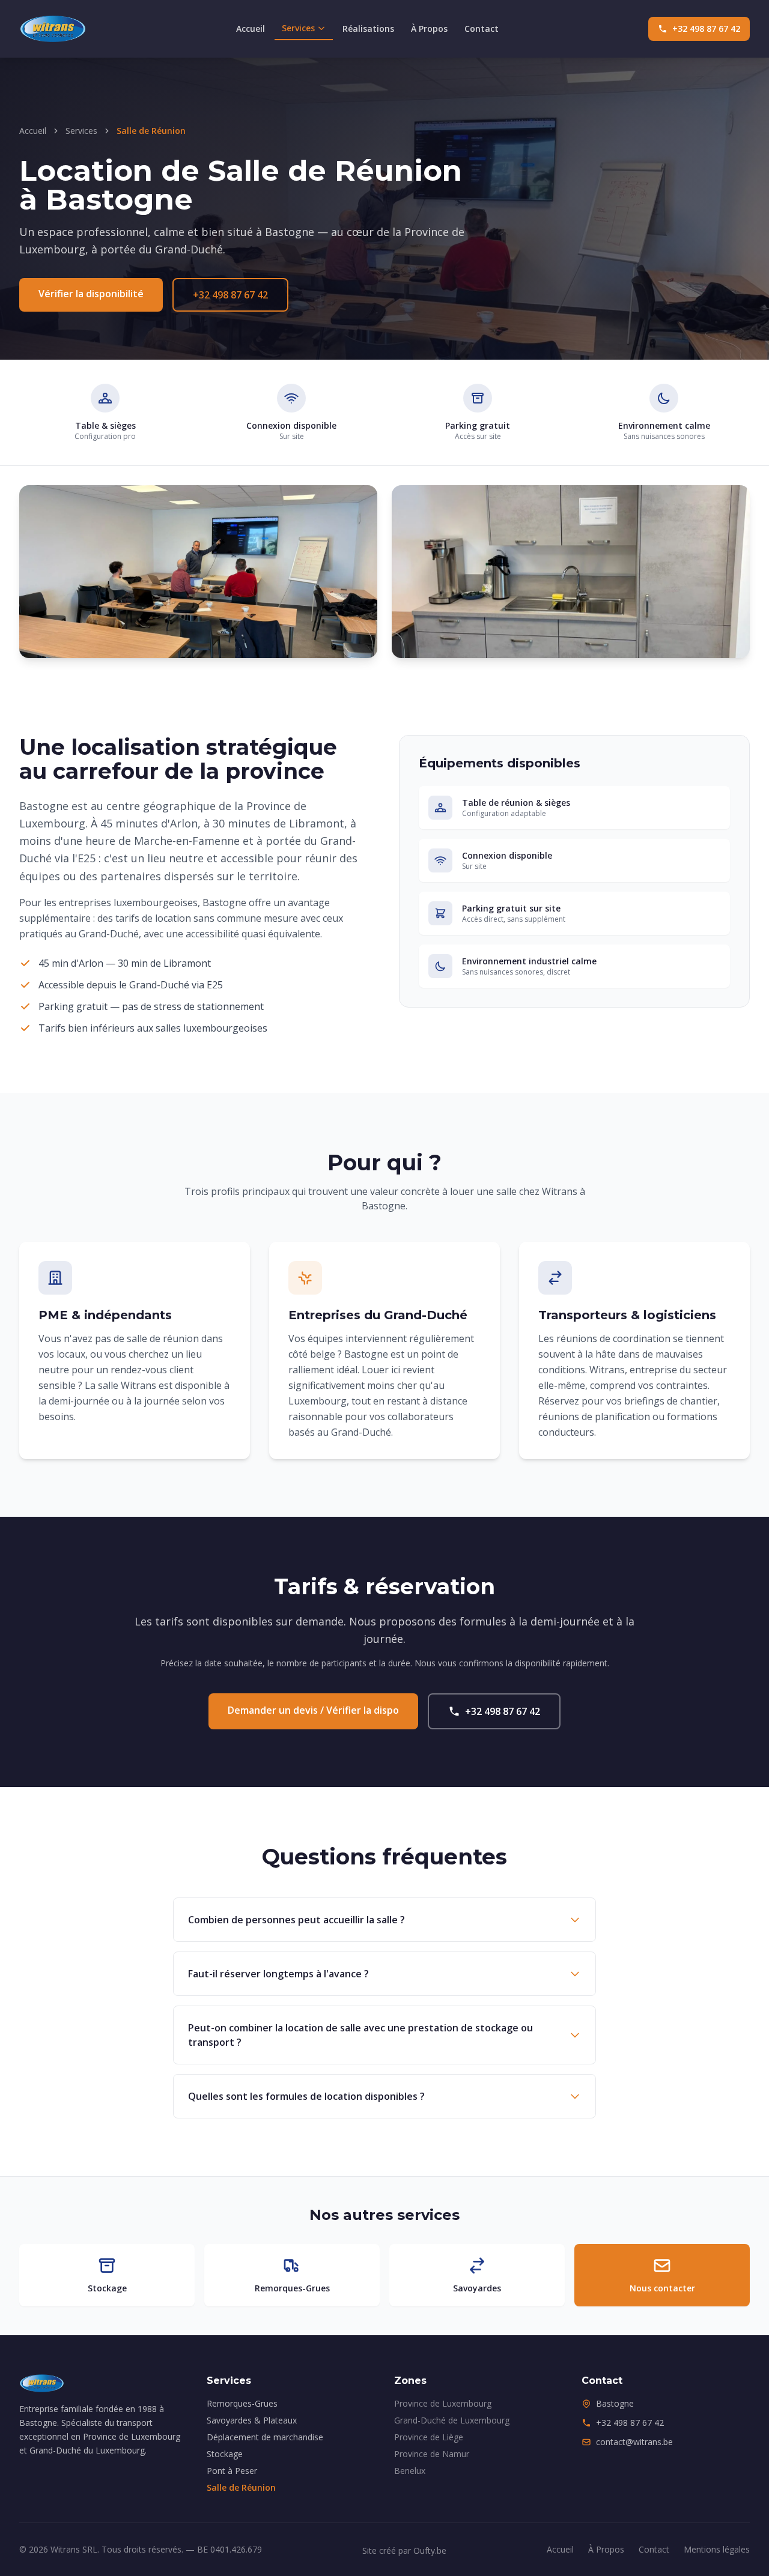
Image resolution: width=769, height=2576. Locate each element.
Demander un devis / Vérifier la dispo (313, 1710)
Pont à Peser (232, 2471)
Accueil (251, 29)
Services (298, 28)
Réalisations (368, 29)
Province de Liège (429, 2437)
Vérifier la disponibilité (91, 294)
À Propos (429, 29)
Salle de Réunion (241, 2487)
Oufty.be (430, 2550)
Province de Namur (432, 2454)
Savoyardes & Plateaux (252, 2420)
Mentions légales (717, 2549)
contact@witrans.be (634, 2442)
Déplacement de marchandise (265, 2437)
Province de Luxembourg (443, 2403)
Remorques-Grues (242, 2403)
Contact (482, 29)
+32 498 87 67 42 (706, 29)
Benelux (410, 2471)
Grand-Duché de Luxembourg (452, 2420)
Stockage (225, 2454)
